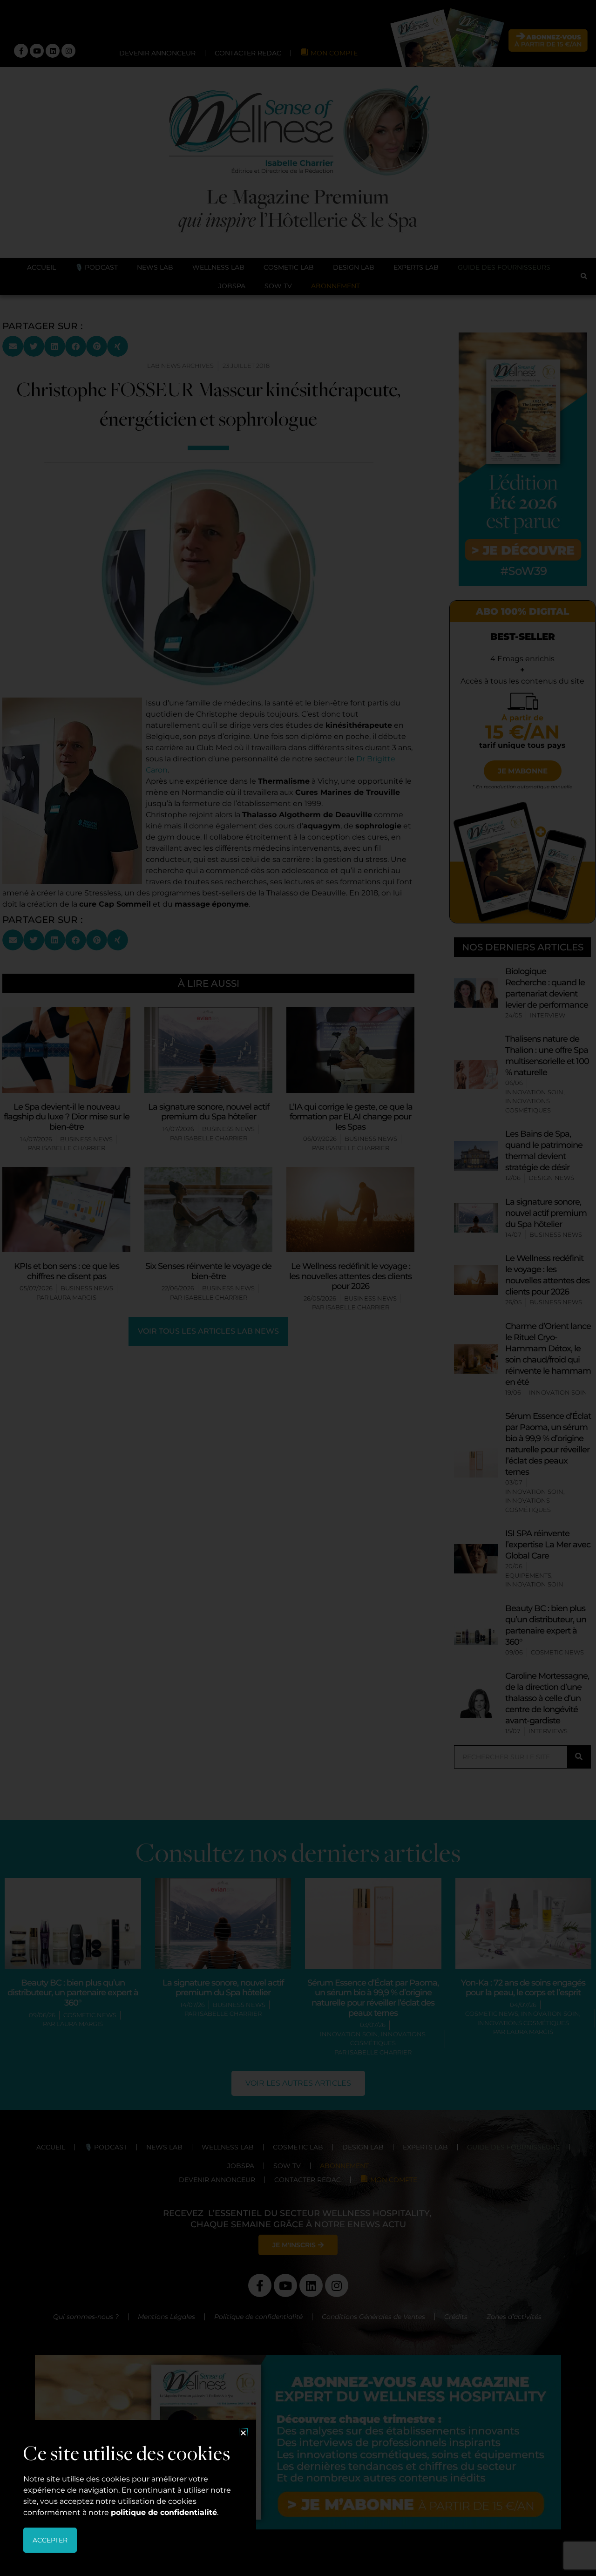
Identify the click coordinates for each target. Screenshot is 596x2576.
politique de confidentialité (164, 2512)
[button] (243, 2433)
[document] (298, 1288)
